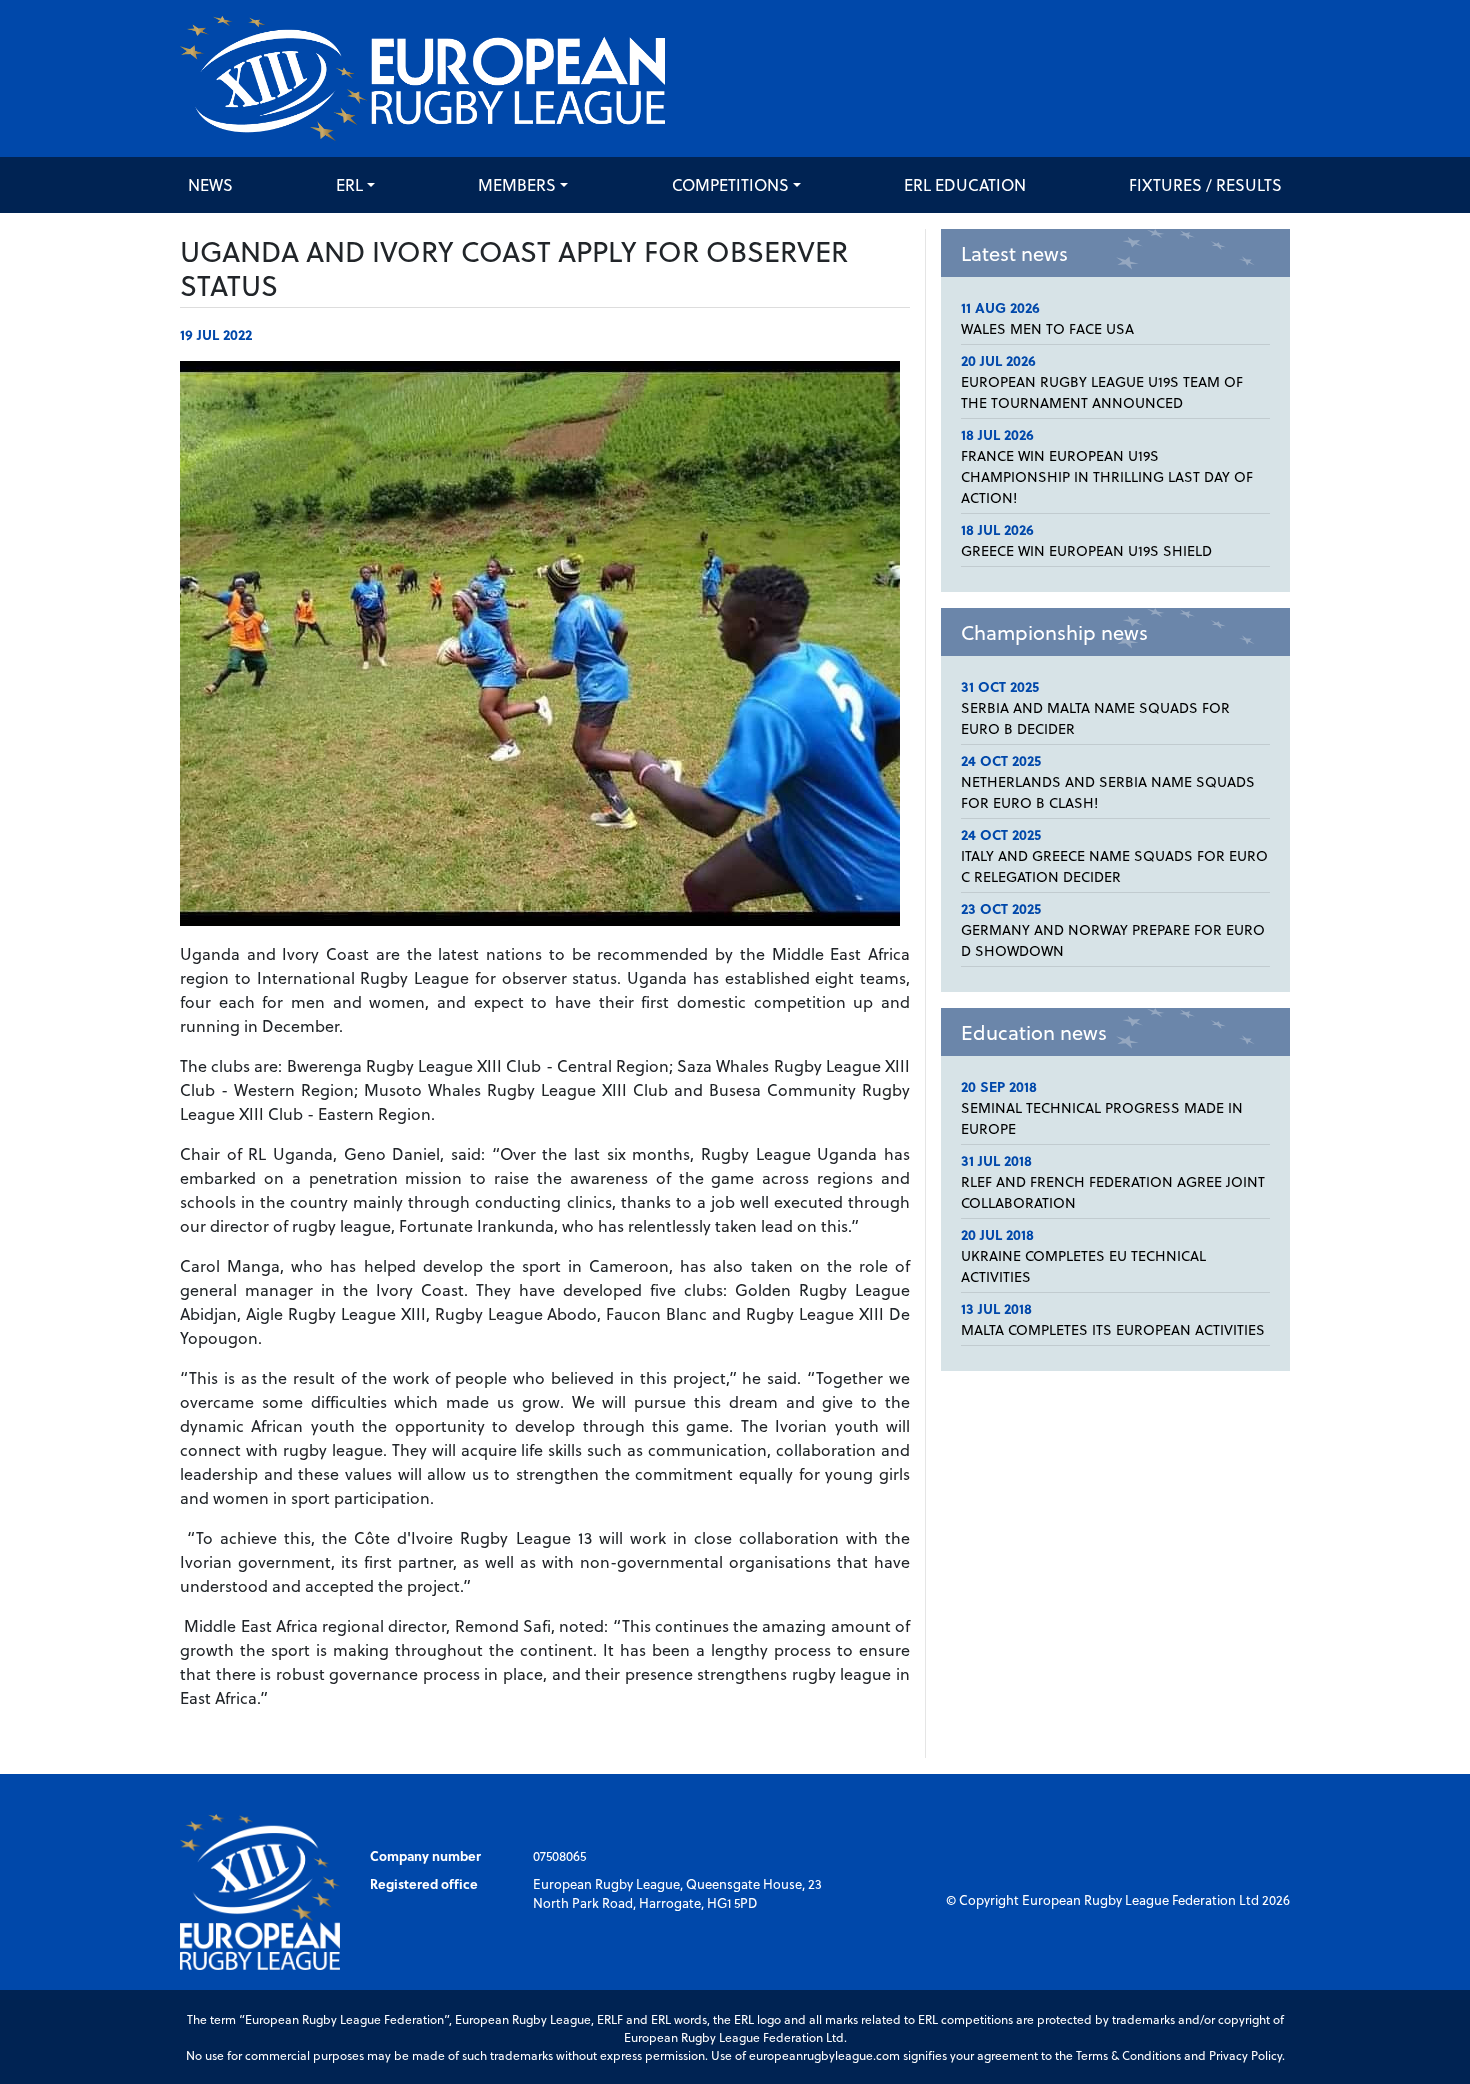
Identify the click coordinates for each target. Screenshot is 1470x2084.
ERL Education (965, 184)
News (210, 184)
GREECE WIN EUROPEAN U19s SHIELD (1086, 550)
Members (517, 184)
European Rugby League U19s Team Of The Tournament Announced (1102, 392)
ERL (349, 184)
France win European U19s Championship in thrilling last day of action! (1107, 476)
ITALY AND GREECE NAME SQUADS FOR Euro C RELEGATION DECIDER (1114, 866)
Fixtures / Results (1205, 184)
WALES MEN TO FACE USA (1047, 328)
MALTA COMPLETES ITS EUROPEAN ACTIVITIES (1113, 1329)
